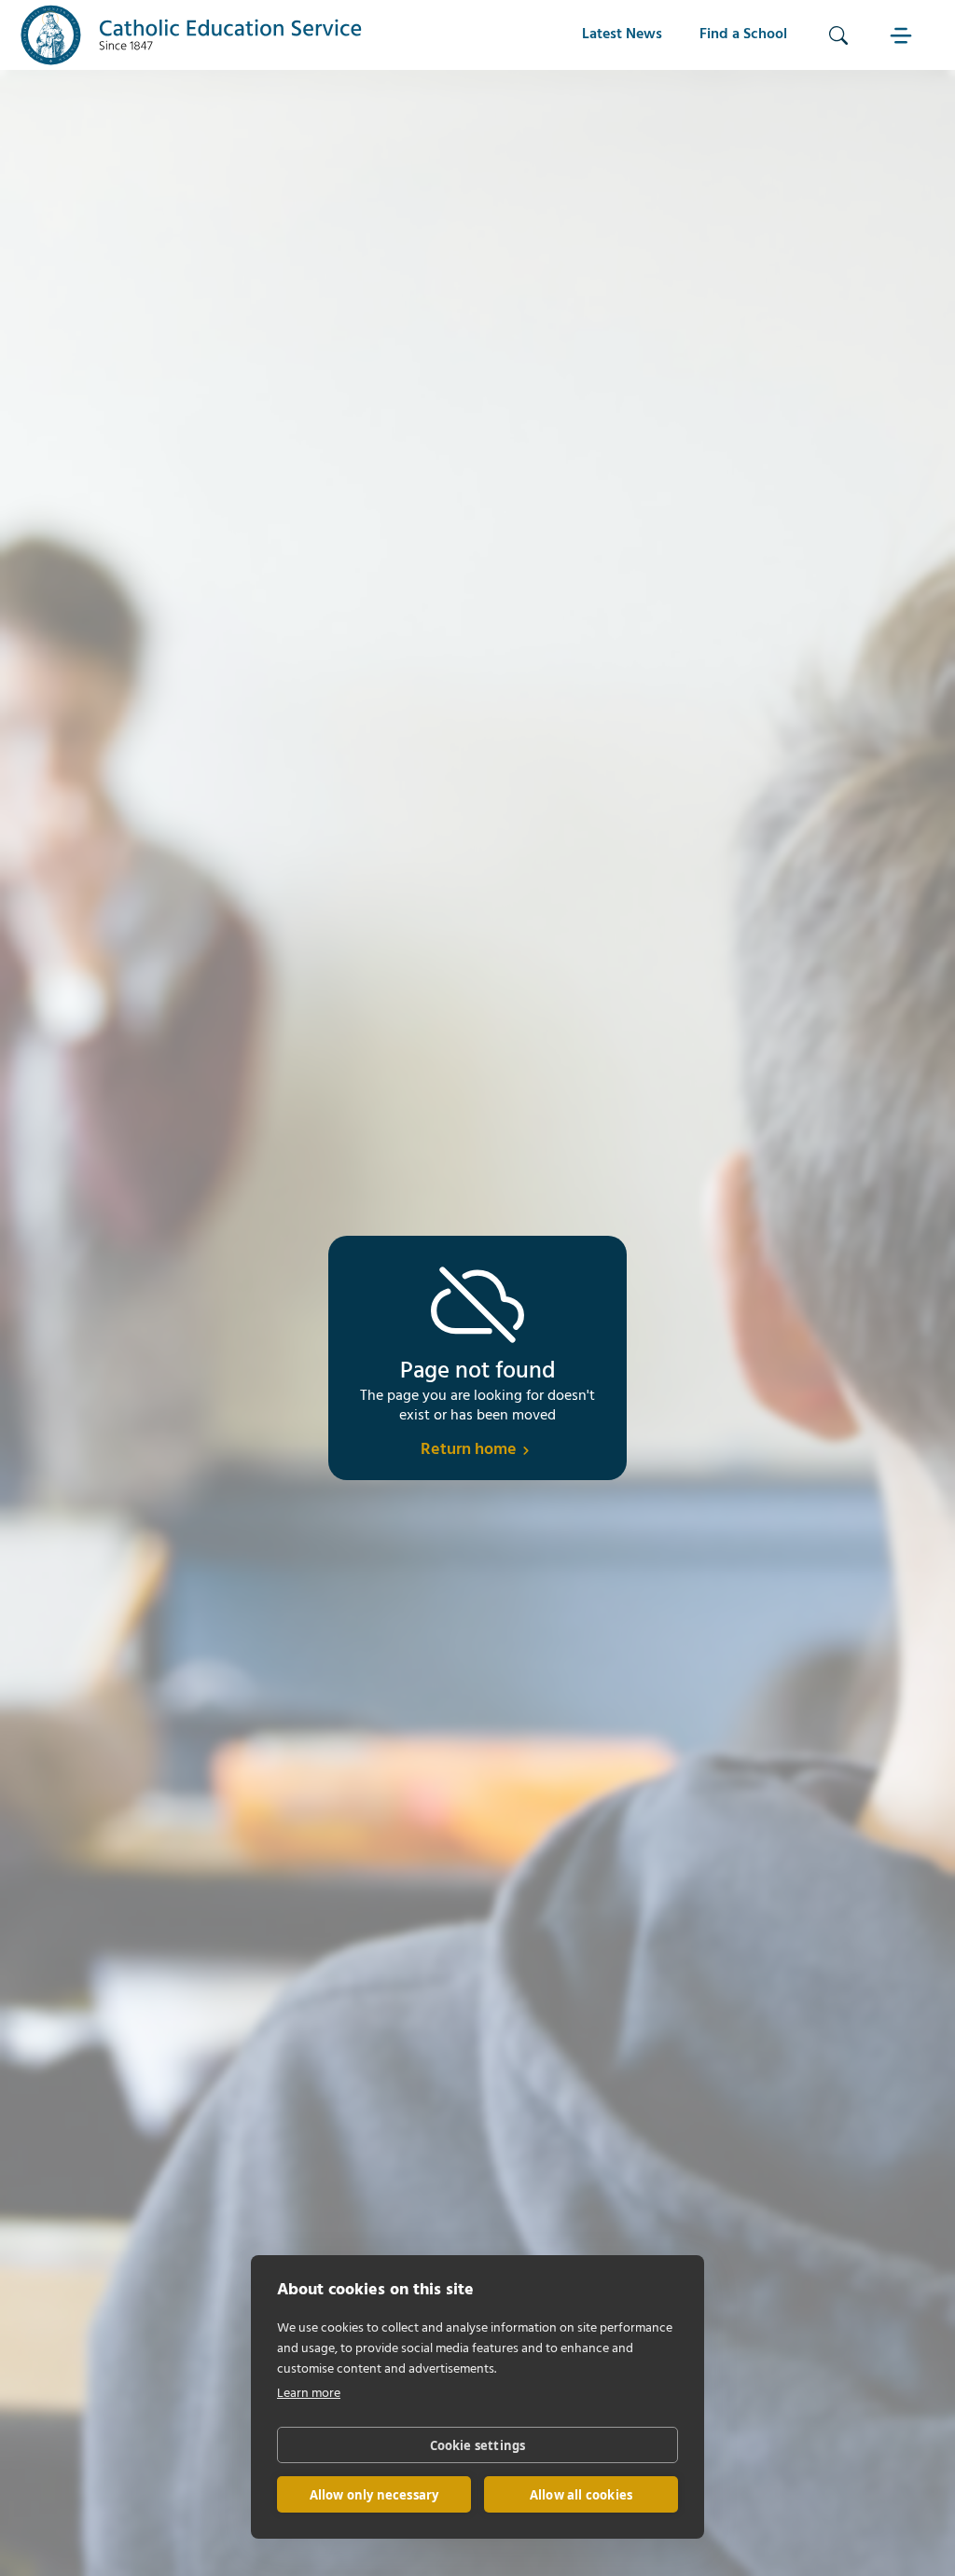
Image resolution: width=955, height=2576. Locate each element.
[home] (191, 35)
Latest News (622, 35)
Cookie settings (478, 2445)
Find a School (743, 35)
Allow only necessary (374, 2495)
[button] (904, 35)
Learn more (309, 2394)
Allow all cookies (581, 2495)
